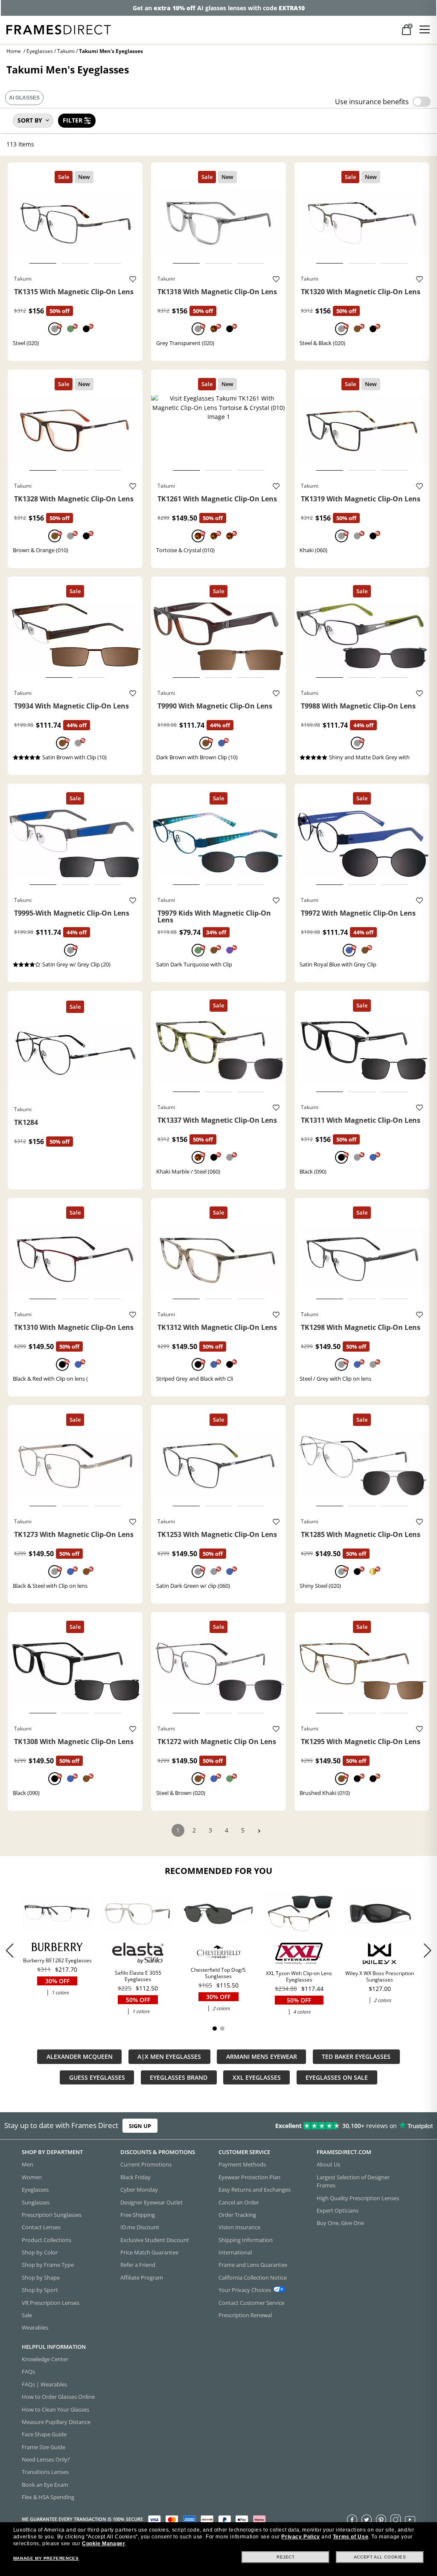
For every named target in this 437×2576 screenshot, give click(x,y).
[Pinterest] (381, 2520)
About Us (328, 2165)
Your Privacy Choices (245, 2290)
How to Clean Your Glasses (55, 2409)
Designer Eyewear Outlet (151, 2202)
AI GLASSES (24, 98)
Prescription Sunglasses (52, 2215)
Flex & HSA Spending (48, 2497)
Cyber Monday (139, 2190)
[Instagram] (396, 2520)
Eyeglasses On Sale (337, 2077)
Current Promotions (146, 2165)
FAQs (28, 2372)
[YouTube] (410, 2520)
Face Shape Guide (44, 2434)
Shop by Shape (41, 2277)
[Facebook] (352, 2520)
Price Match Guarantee (149, 2252)
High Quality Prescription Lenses (358, 2198)
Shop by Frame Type (48, 2265)
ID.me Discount (140, 2227)
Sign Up (140, 2126)
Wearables (35, 2327)
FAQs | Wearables (44, 2384)
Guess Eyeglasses (97, 2077)
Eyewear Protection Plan (249, 2177)
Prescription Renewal (245, 2315)
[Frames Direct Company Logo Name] (59, 29)
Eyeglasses (40, 51)
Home (14, 51)
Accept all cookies (380, 2557)
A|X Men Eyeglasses (169, 2056)
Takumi (66, 51)
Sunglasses (36, 2202)
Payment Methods (242, 2165)
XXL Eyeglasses (257, 2077)
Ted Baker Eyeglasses (356, 2056)
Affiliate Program (142, 2277)
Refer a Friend (138, 2265)
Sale (27, 2315)
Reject (286, 2557)
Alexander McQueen (80, 2056)
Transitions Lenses (45, 2472)
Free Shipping (138, 2215)
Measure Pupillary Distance (56, 2422)
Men (28, 2165)
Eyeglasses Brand (179, 2077)
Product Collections (47, 2240)
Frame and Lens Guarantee (253, 2265)
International (235, 2252)
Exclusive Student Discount (155, 2240)
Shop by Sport (40, 2290)
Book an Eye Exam (45, 2485)
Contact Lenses (41, 2227)
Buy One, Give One (340, 2223)
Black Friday (135, 2177)
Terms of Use (351, 2537)
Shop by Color (40, 2252)
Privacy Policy (300, 2537)
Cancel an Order (239, 2202)
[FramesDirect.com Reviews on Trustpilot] (344, 2126)
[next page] (259, 1831)
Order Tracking (237, 2215)
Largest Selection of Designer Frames (353, 2181)
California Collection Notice (253, 2277)
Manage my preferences (46, 2558)
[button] (427, 1950)
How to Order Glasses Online (58, 2397)
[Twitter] (367, 2520)
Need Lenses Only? (46, 2459)
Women (32, 2177)
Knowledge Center (45, 2359)
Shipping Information (246, 2240)
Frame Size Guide (44, 2447)
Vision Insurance (239, 2227)
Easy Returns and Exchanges (255, 2190)
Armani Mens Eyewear (262, 2056)
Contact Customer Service (251, 2303)
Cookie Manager (103, 2544)
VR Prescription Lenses (51, 2303)
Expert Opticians (338, 2210)
